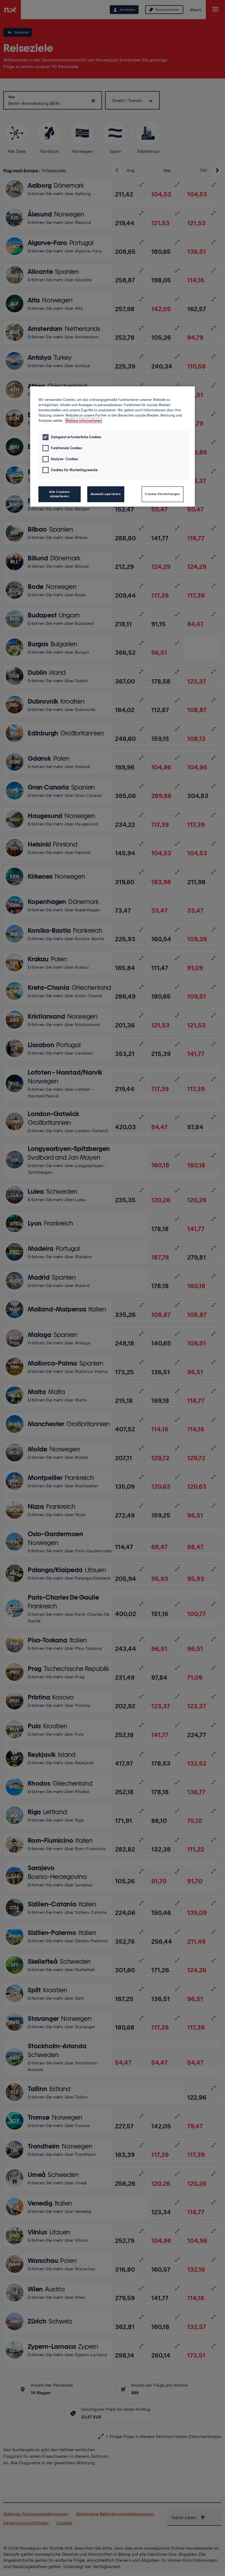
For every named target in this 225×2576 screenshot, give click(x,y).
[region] (113, 446)
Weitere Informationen (84, 421)
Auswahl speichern (106, 494)
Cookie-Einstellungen (162, 494)
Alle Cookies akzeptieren (59, 494)
